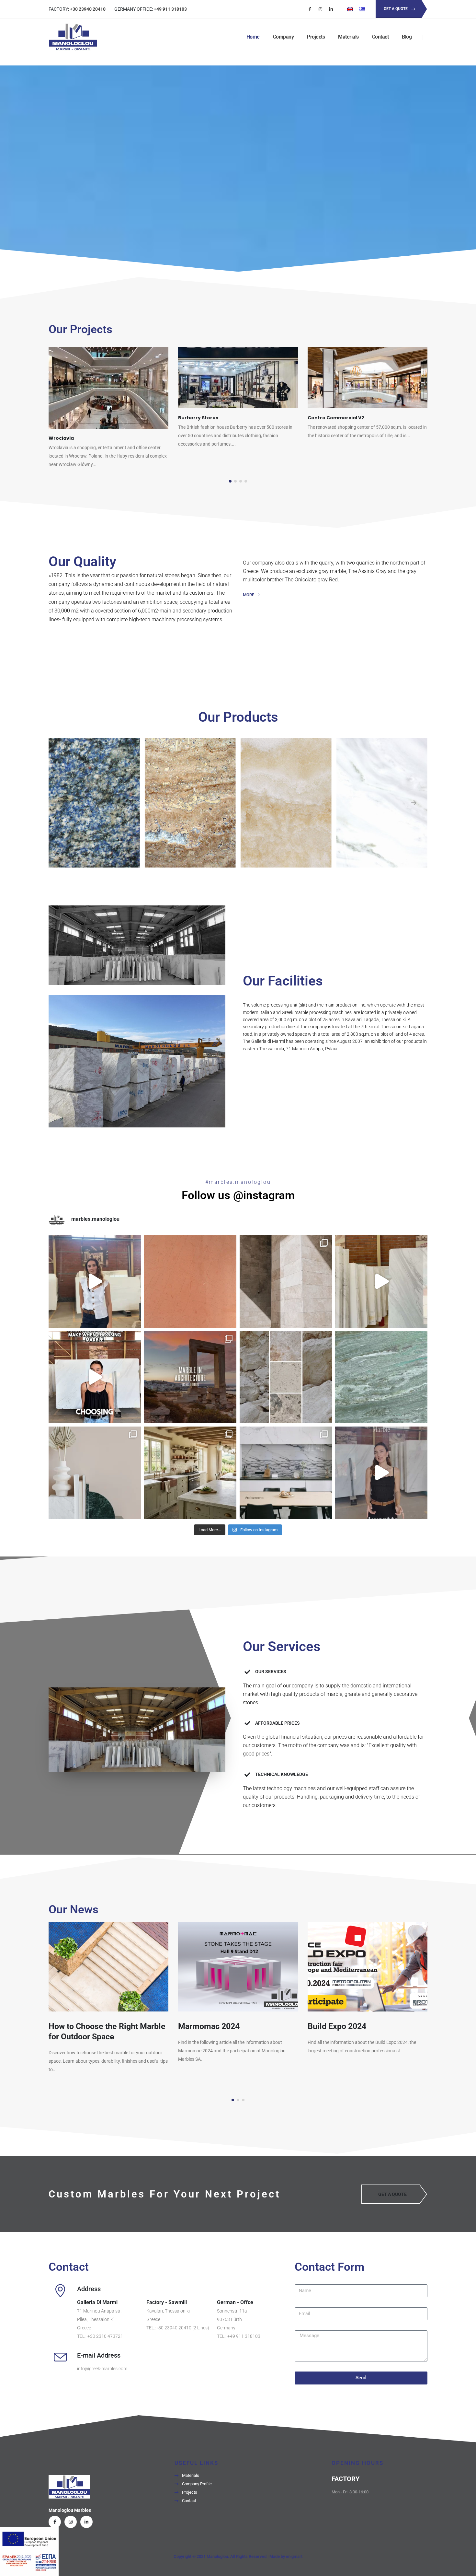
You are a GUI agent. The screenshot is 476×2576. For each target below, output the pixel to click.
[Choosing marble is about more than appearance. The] (95, 1377)
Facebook (55, 2522)
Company (283, 37)
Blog (407, 37)
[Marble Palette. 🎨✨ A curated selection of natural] (286, 1377)
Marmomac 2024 (79, 2026)
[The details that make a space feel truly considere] (286, 1282)
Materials (348, 37)
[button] (230, 481)
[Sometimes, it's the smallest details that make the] (95, 1473)
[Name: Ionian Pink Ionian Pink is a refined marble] (190, 1282)
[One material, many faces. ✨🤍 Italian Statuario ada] (190, 1473)
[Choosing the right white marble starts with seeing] (381, 1473)
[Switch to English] (350, 9)
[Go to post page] (108, 378)
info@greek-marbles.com (102, 2369)
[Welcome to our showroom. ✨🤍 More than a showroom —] (381, 1282)
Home (253, 37)
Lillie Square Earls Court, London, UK (351, 418)
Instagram (71, 2522)
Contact (380, 37)
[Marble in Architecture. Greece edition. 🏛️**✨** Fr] (190, 1377)
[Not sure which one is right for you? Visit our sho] (95, 1282)
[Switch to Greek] (362, 9)
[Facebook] (310, 9)
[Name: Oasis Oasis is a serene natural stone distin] (381, 1377)
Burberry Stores (69, 418)
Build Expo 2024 (207, 2026)
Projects (316, 37)
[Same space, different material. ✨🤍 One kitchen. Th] (286, 1473)
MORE (249, 595)
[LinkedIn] (331, 9)
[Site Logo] (73, 37)
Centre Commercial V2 (206, 418)
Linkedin (86, 2522)
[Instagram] (321, 9)
